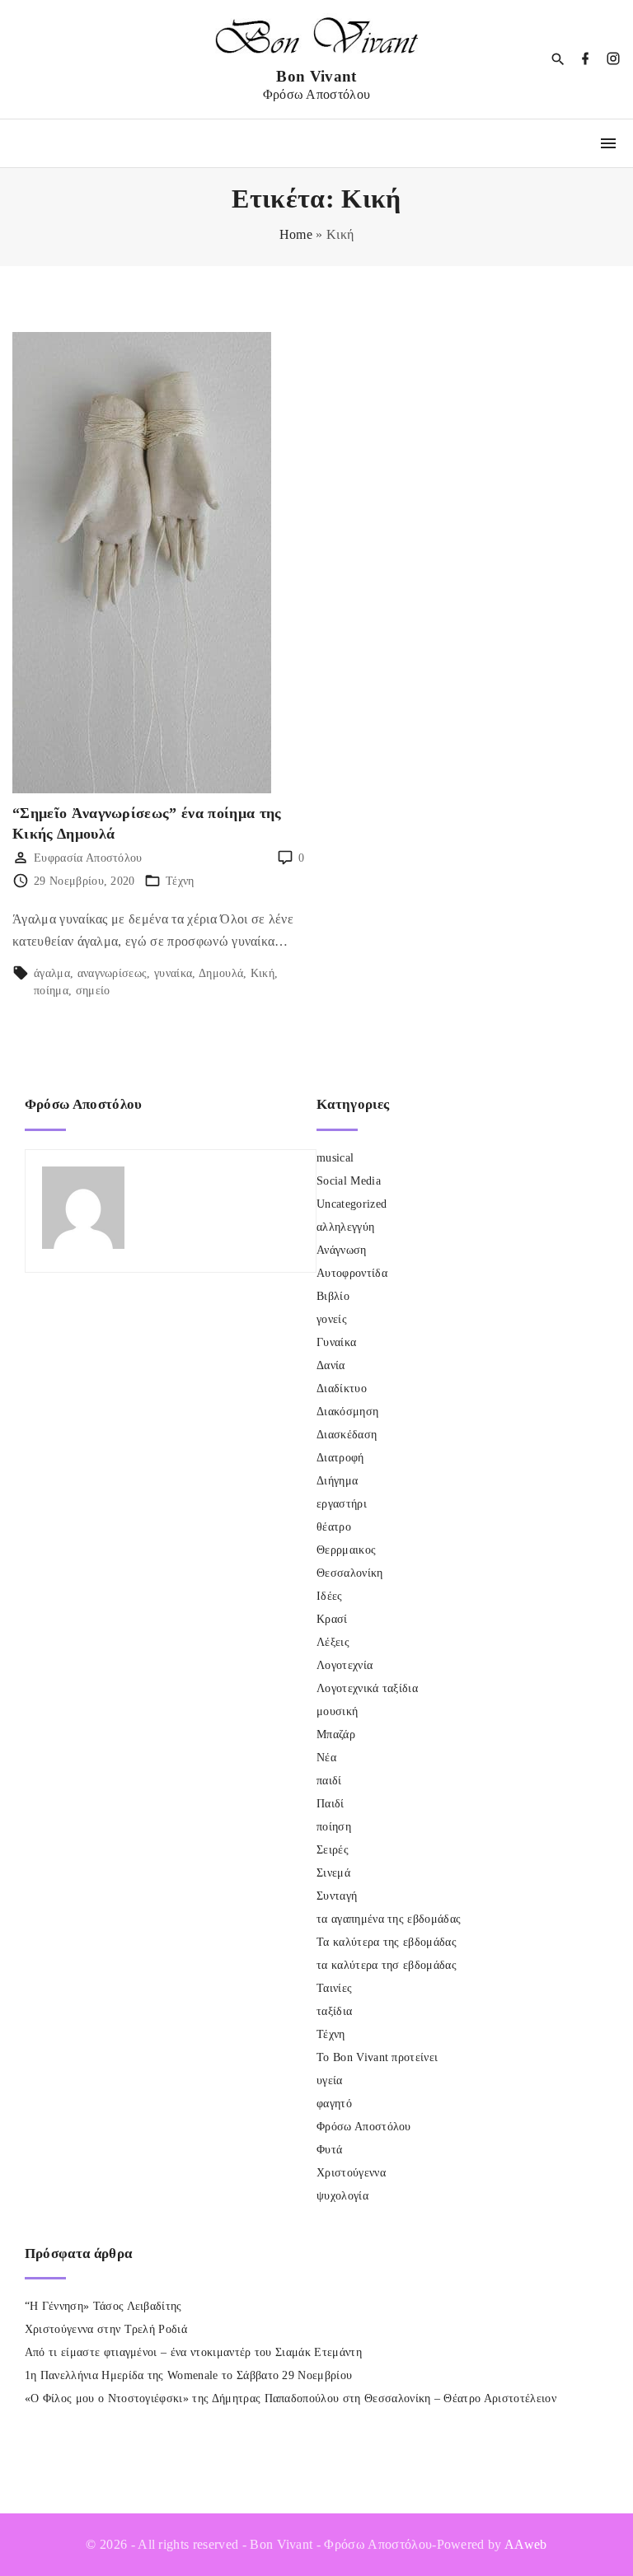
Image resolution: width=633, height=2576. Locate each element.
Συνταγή (337, 1896)
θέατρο (334, 1527)
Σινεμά (333, 1873)
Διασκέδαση (347, 1435)
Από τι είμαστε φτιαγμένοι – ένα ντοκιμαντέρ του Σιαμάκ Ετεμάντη (193, 2352)
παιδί (329, 1781)
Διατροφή (340, 1458)
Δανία (331, 1365)
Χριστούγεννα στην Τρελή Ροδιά (106, 2329)
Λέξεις (333, 1642)
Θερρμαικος (346, 1550)
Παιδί (331, 1804)
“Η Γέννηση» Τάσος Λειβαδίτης (103, 2306)
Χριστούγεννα (351, 2173)
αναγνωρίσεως (113, 973)
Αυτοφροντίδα (352, 1273)
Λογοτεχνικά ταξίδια (367, 1688)
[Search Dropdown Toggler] (558, 60)
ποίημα (51, 991)
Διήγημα (337, 1481)
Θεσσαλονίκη (350, 1573)
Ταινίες (334, 1988)
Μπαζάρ (336, 1734)
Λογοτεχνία (345, 1665)
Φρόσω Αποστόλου (364, 2127)
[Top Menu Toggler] (608, 143)
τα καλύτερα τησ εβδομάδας (387, 1965)
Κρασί (332, 1619)
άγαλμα (52, 973)
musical (335, 1158)
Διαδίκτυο (342, 1389)
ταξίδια (334, 2011)
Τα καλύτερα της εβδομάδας (387, 1942)
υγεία (330, 2080)
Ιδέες (330, 1596)
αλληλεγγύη (345, 1227)
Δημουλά (221, 973)
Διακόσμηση (347, 1412)
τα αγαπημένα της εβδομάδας (389, 1919)
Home (296, 234)
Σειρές (333, 1850)
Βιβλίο (333, 1296)
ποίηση (334, 1827)
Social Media (349, 1181)
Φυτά (329, 2150)
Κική (263, 973)
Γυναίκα (336, 1342)
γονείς (332, 1319)
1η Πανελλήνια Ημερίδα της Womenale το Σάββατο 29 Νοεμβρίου (189, 2375)
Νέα (326, 1758)
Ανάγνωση (342, 1250)
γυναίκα (173, 973)
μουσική (337, 1711)
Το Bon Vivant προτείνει (377, 2057)
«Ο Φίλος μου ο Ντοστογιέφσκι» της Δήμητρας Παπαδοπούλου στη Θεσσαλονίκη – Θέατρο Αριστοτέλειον (291, 2398)
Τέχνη (180, 881)
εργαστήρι (342, 1504)
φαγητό (334, 2104)
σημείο (93, 991)
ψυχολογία (342, 2196)
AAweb (526, 2544)
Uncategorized (352, 1204)
